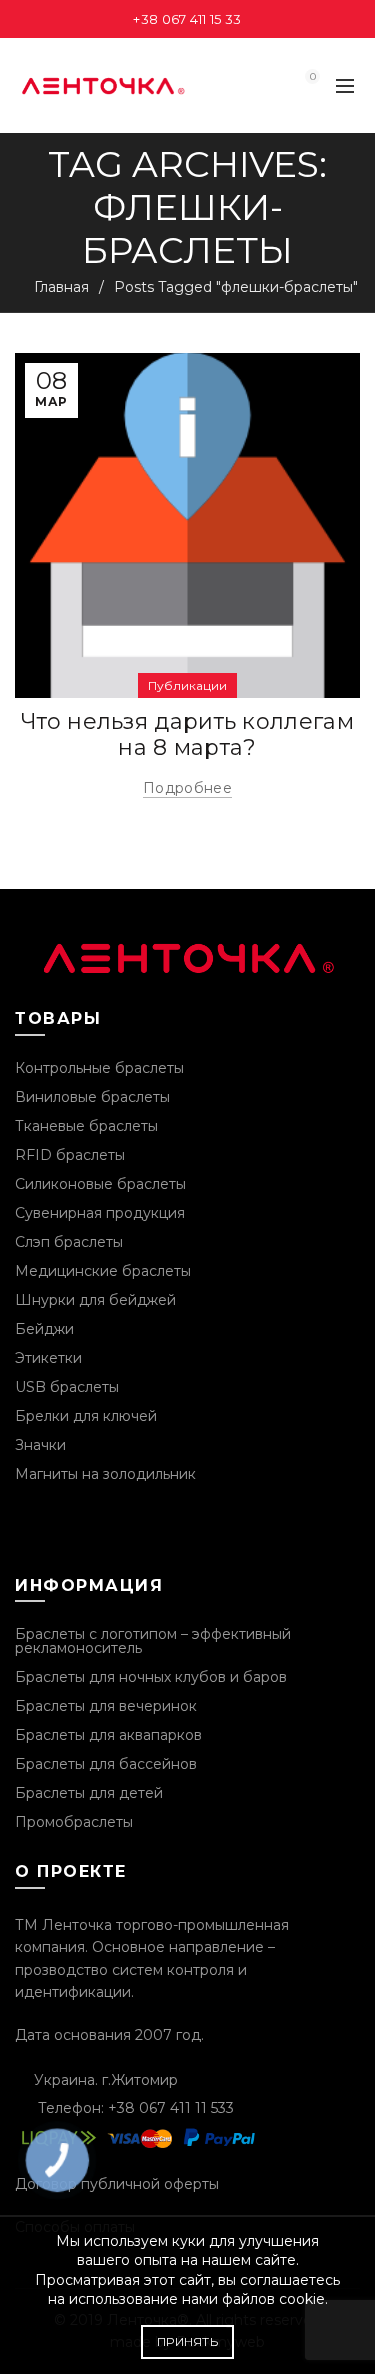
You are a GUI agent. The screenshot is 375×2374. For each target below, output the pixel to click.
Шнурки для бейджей (95, 1300)
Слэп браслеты (69, 1242)
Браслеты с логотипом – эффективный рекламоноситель (153, 1641)
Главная (61, 287)
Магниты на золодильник (105, 1474)
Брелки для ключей (86, 1416)
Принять (187, 2341)
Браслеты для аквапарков (108, 1735)
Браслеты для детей (89, 1793)
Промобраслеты (74, 1822)
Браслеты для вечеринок (106, 1706)
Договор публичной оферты (117, 2184)
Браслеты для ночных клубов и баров (151, 1677)
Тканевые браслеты (86, 1126)
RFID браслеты (70, 1155)
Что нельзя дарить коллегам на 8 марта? (187, 734)
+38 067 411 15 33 (187, 19)
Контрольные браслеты (99, 1068)
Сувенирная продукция (100, 1213)
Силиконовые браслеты (100, 1184)
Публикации (187, 685)
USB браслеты (67, 1387)
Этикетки (48, 1358)
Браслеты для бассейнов (106, 1764)
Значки (40, 1445)
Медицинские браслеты (103, 1271)
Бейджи (44, 1329)
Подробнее (187, 788)
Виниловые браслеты (92, 1097)
